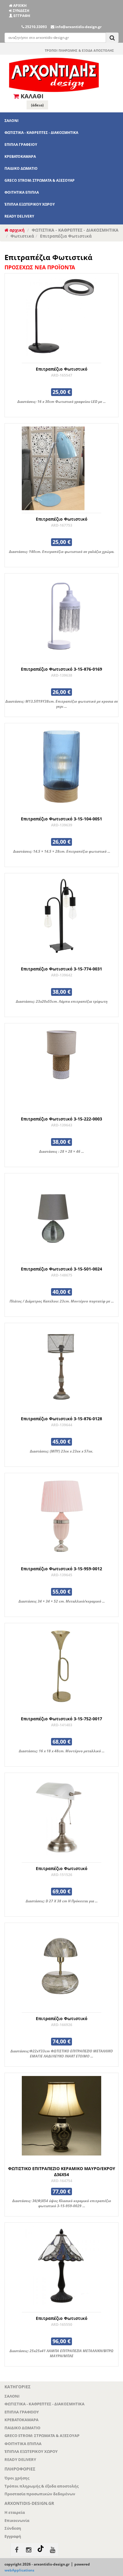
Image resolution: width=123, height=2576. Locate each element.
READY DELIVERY (19, 216)
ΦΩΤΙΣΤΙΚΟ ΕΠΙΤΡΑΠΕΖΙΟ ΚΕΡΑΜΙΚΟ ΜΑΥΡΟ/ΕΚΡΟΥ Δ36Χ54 (62, 2171)
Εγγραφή (13, 2536)
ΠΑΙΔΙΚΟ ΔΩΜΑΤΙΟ (21, 168)
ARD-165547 (62, 375)
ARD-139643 (62, 1125)
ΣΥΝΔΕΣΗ (21, 11)
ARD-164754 (62, 2181)
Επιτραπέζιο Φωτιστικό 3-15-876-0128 (61, 1419)
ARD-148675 (62, 1275)
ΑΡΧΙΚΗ (19, 6)
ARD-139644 (62, 1425)
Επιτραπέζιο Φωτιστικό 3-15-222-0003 (61, 1119)
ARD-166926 (62, 2025)
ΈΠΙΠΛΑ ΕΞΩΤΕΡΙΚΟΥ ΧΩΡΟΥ (30, 204)
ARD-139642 (62, 975)
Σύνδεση (13, 2528)
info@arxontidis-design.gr (78, 27)
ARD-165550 (62, 2324)
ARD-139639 (62, 825)
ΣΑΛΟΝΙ (11, 121)
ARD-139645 (62, 1575)
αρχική (16, 230)
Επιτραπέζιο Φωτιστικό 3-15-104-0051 (61, 819)
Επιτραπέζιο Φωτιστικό (62, 369)
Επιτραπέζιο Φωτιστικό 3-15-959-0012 (61, 1569)
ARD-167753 (62, 525)
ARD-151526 (62, 1875)
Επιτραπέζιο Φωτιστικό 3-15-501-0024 (61, 1269)
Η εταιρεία (15, 2512)
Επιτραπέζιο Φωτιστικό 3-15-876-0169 (61, 669)
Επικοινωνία (17, 2520)
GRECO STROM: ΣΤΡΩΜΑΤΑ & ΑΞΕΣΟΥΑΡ (40, 180)
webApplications (19, 2570)
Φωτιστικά (22, 236)
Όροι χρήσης (17, 2478)
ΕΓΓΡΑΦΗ (21, 16)
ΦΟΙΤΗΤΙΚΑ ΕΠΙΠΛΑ (22, 192)
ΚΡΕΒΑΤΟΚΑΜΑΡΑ (20, 156)
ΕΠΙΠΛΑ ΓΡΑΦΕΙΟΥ (21, 145)
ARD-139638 (62, 675)
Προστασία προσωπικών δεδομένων (40, 2494)
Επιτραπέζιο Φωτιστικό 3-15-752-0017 (61, 1719)
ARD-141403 (62, 1725)
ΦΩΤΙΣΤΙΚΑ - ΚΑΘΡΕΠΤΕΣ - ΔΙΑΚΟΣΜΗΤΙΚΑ (41, 133)
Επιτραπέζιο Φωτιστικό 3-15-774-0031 (61, 969)
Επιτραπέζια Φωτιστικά (66, 236)
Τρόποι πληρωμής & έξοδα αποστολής (41, 2486)
